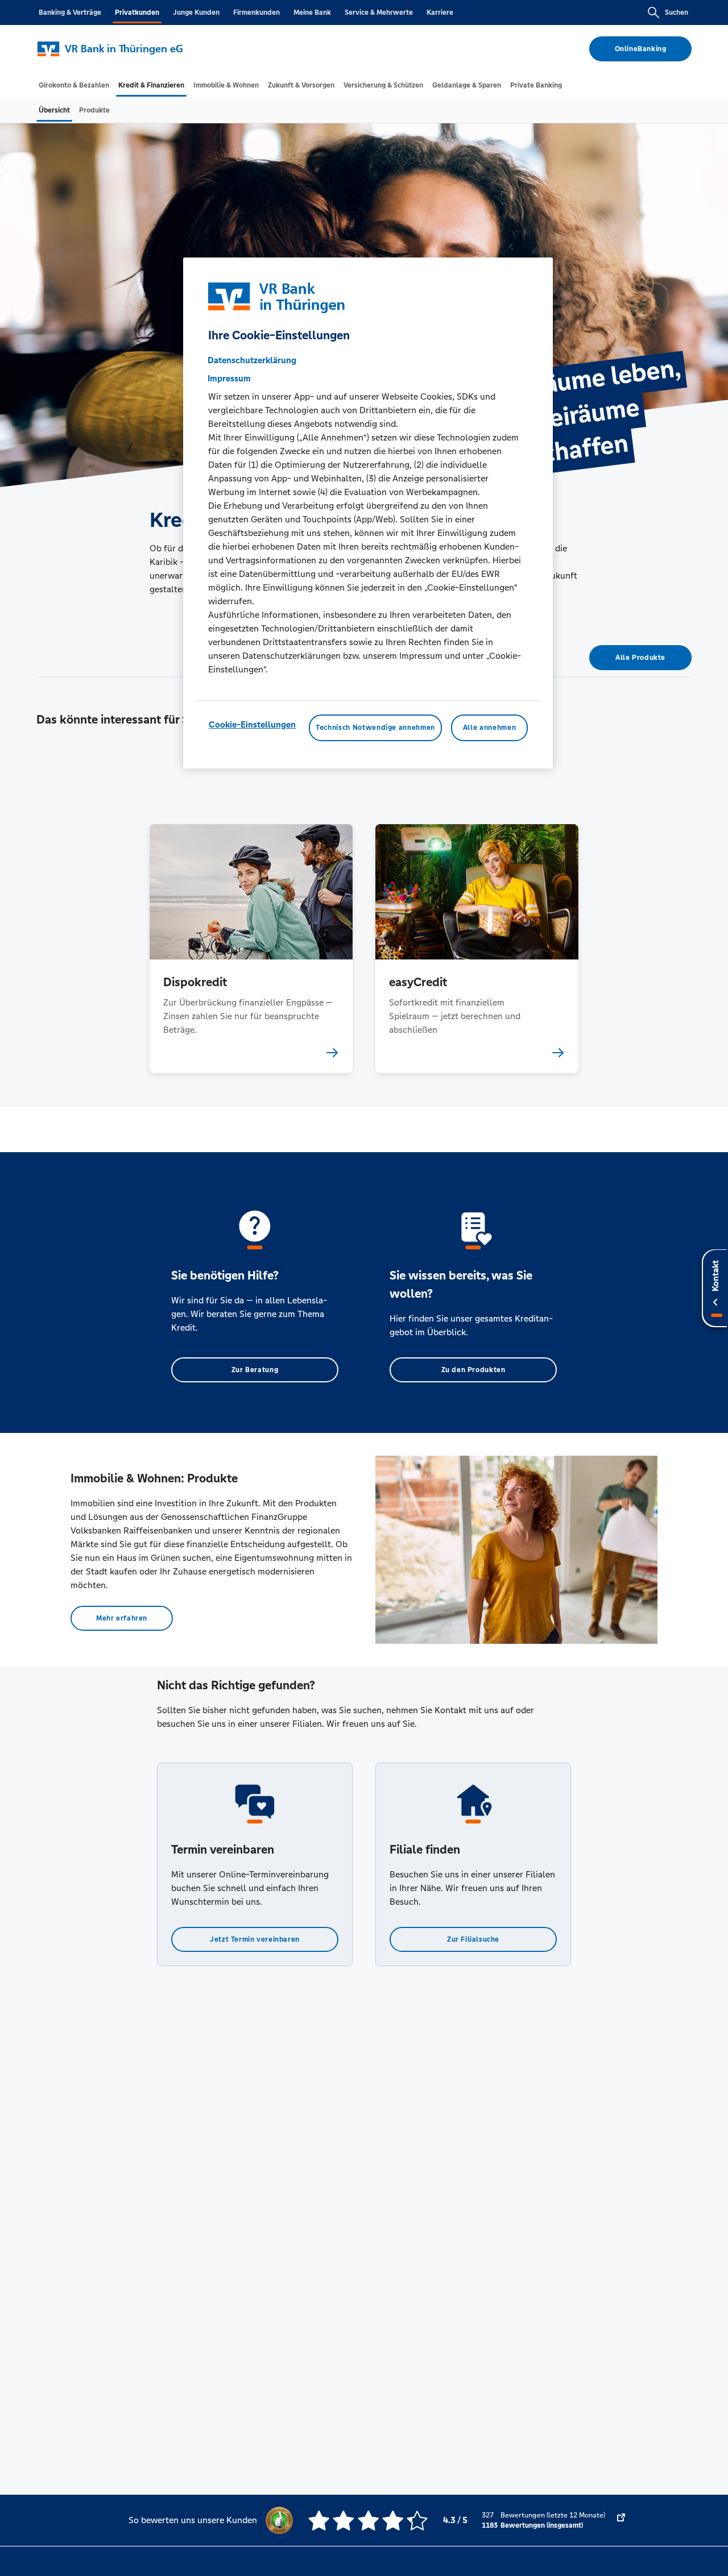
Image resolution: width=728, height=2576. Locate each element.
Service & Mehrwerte (379, 13)
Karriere (440, 13)
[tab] (74, 85)
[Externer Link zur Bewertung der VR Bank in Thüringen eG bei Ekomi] (621, 2520)
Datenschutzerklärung (252, 361)
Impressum (229, 379)
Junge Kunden (196, 13)
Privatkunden (137, 13)
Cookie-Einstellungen (252, 725)
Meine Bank (312, 13)
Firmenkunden (257, 13)
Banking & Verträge (70, 13)
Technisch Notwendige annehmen (375, 728)
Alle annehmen (489, 728)
